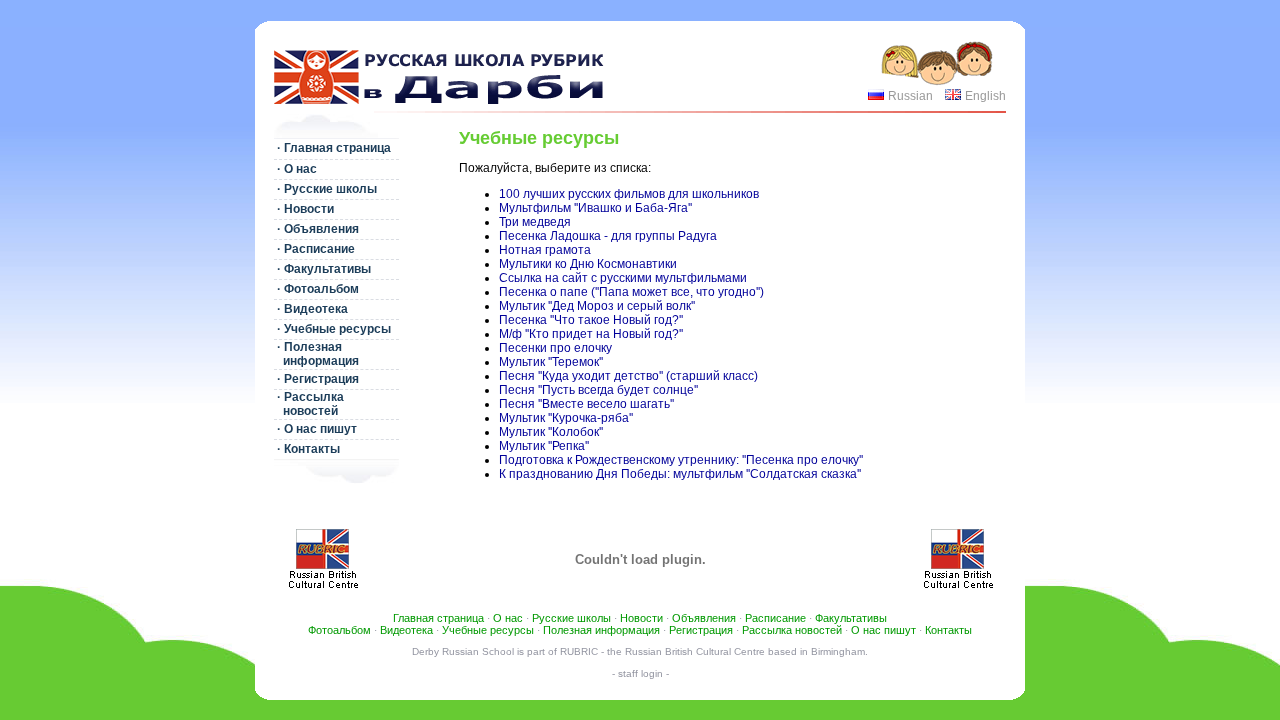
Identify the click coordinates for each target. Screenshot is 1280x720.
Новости (641, 618)
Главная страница (438, 618)
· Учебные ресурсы (332, 329)
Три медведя (535, 222)
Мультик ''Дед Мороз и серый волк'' (597, 306)
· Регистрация (316, 379)
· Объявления (316, 229)
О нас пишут (883, 630)
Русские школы (571, 618)
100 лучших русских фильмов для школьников (629, 194)
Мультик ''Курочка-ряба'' (566, 418)
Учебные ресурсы (488, 630)
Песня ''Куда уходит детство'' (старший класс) (628, 376)
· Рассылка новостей (309, 404)
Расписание (775, 618)
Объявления (704, 618)
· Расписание (314, 249)
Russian (910, 96)
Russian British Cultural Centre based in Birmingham (745, 651)
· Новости (304, 209)
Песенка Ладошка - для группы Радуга (608, 236)
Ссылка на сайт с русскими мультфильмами (623, 278)
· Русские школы (325, 189)
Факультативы (851, 618)
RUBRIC (579, 651)
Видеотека (406, 630)
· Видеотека (311, 309)
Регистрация (701, 630)
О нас (508, 618)
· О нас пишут (315, 429)
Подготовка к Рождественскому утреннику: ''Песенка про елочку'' (681, 460)
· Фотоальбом (316, 289)
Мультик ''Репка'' (544, 446)
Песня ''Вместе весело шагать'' (586, 404)
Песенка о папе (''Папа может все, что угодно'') (631, 292)
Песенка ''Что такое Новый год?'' (591, 320)
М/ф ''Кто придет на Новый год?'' (591, 334)
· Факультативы (322, 269)
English (985, 96)
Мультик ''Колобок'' (551, 432)
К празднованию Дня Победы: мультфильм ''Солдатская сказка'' (680, 474)
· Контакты (307, 449)
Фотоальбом (339, 630)
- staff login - (640, 673)
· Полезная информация (316, 354)
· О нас (295, 169)
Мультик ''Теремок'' (551, 362)
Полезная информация (601, 630)
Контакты (948, 630)
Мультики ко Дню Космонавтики (588, 264)
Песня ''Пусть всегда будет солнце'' (598, 390)
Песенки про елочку (555, 348)
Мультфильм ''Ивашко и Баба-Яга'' (595, 208)
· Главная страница (332, 148)
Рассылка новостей (792, 630)
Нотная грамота (545, 250)
